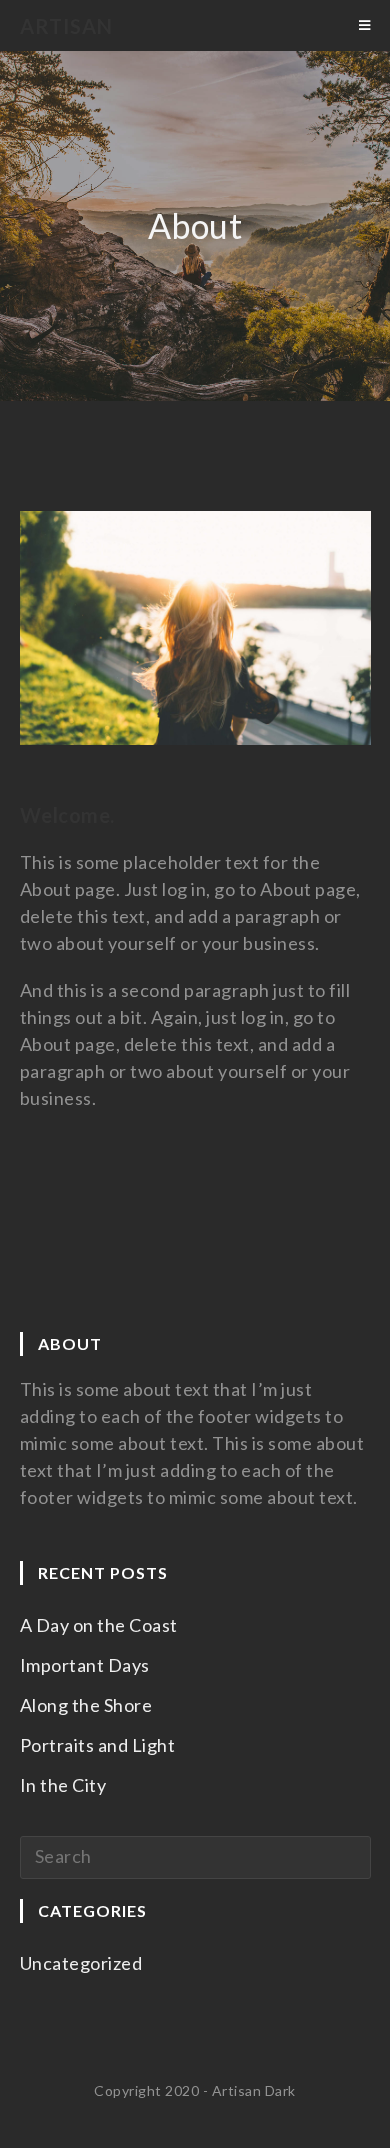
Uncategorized (81, 1963)
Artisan (66, 26)
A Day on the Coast (99, 1625)
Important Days (85, 1665)
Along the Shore (86, 1705)
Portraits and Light (98, 1745)
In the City (63, 1785)
